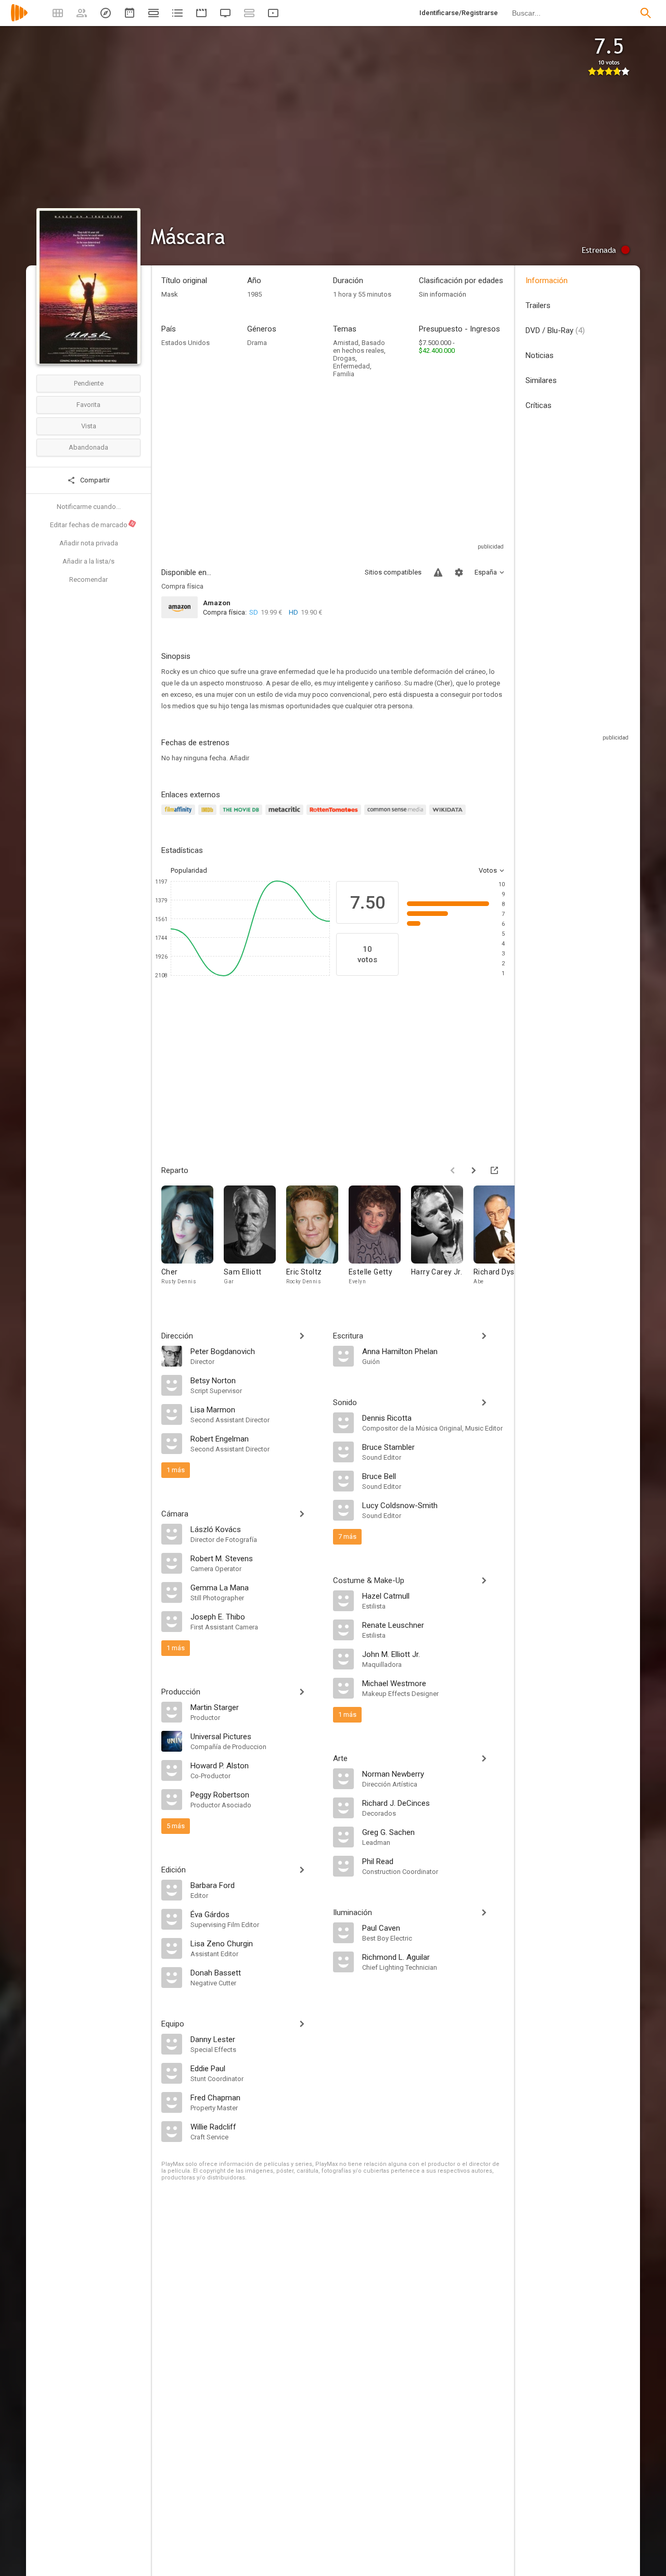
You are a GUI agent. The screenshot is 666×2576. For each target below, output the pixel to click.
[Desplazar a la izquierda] (453, 1170)
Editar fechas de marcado (93, 525)
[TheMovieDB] (242, 816)
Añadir (239, 758)
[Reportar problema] (438, 572)
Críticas (539, 405)
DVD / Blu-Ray (555, 330)
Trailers (538, 305)
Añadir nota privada (89, 543)
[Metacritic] (286, 816)
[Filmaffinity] (180, 816)
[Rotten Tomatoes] (335, 816)
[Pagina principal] (19, 20)
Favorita (88, 405)
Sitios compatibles (393, 572)
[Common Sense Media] (397, 816)
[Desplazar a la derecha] (473, 1170)
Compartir (94, 480)
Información (547, 280)
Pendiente (89, 383)
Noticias (540, 355)
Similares (541, 380)
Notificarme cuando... (89, 507)
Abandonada (88, 447)
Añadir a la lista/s (88, 561)
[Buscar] (646, 13)
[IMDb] (209, 816)
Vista (89, 426)
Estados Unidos (185, 343)
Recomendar (88, 579)
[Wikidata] (449, 816)
